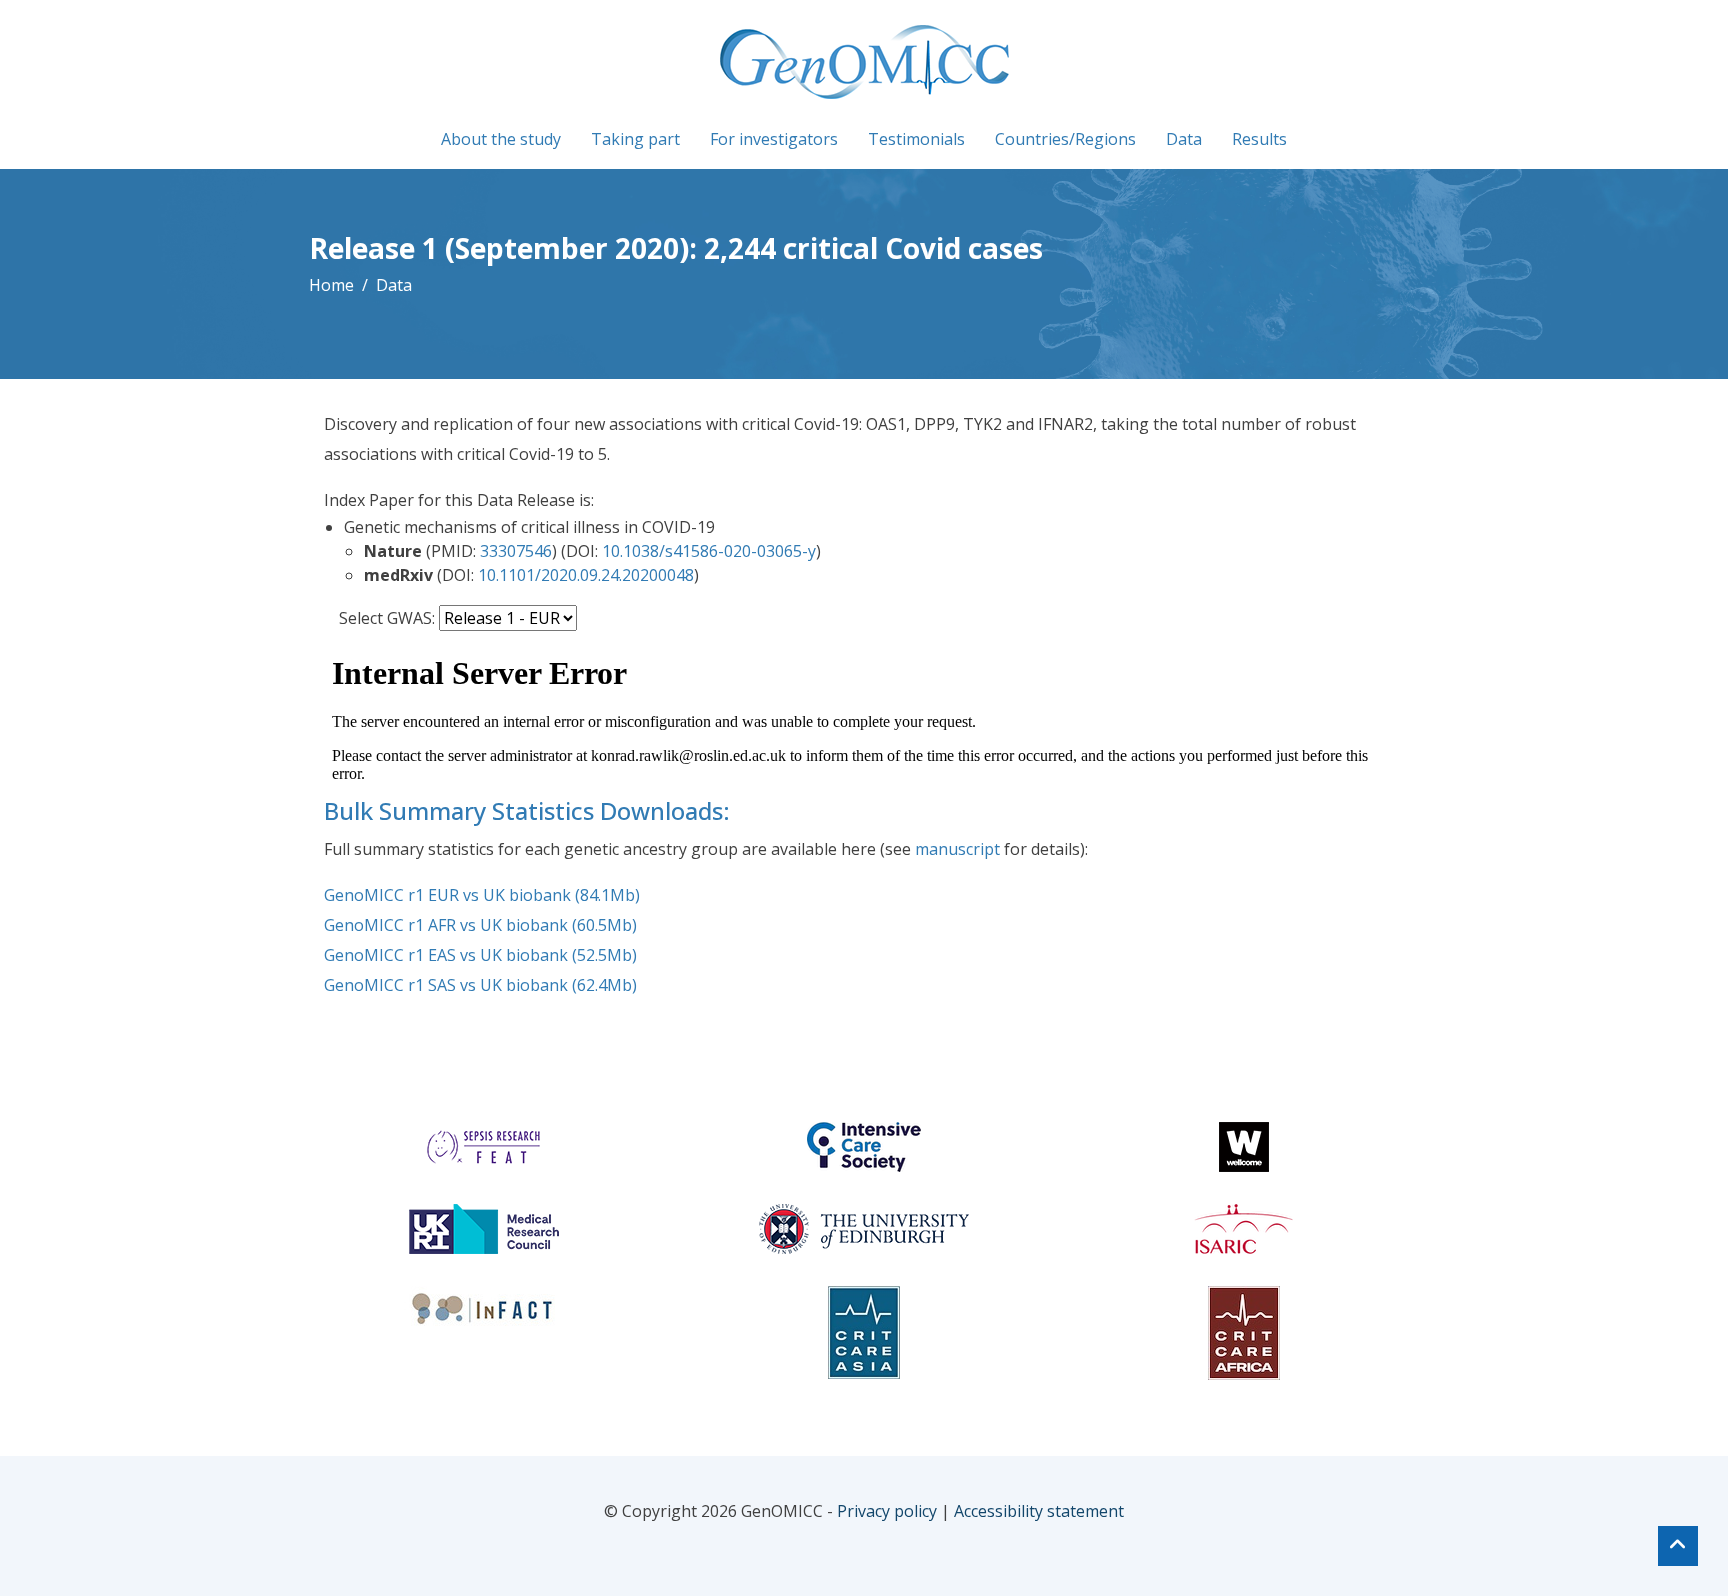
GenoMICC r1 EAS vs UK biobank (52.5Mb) (480, 955)
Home (331, 285)
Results (1259, 139)
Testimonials (916, 139)
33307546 (516, 551)
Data (1184, 139)
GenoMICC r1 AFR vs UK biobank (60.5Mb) (480, 925)
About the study (501, 139)
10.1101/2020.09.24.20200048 (586, 575)
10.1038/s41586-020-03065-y (709, 551)
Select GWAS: (387, 618)
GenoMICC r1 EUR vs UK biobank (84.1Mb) (482, 895)
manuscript (957, 849)
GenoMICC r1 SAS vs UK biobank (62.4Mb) (480, 985)
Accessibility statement (1039, 1511)
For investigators (774, 139)
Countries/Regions (1065, 139)
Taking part (635, 139)
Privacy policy (887, 1511)
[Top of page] (1678, 1546)
